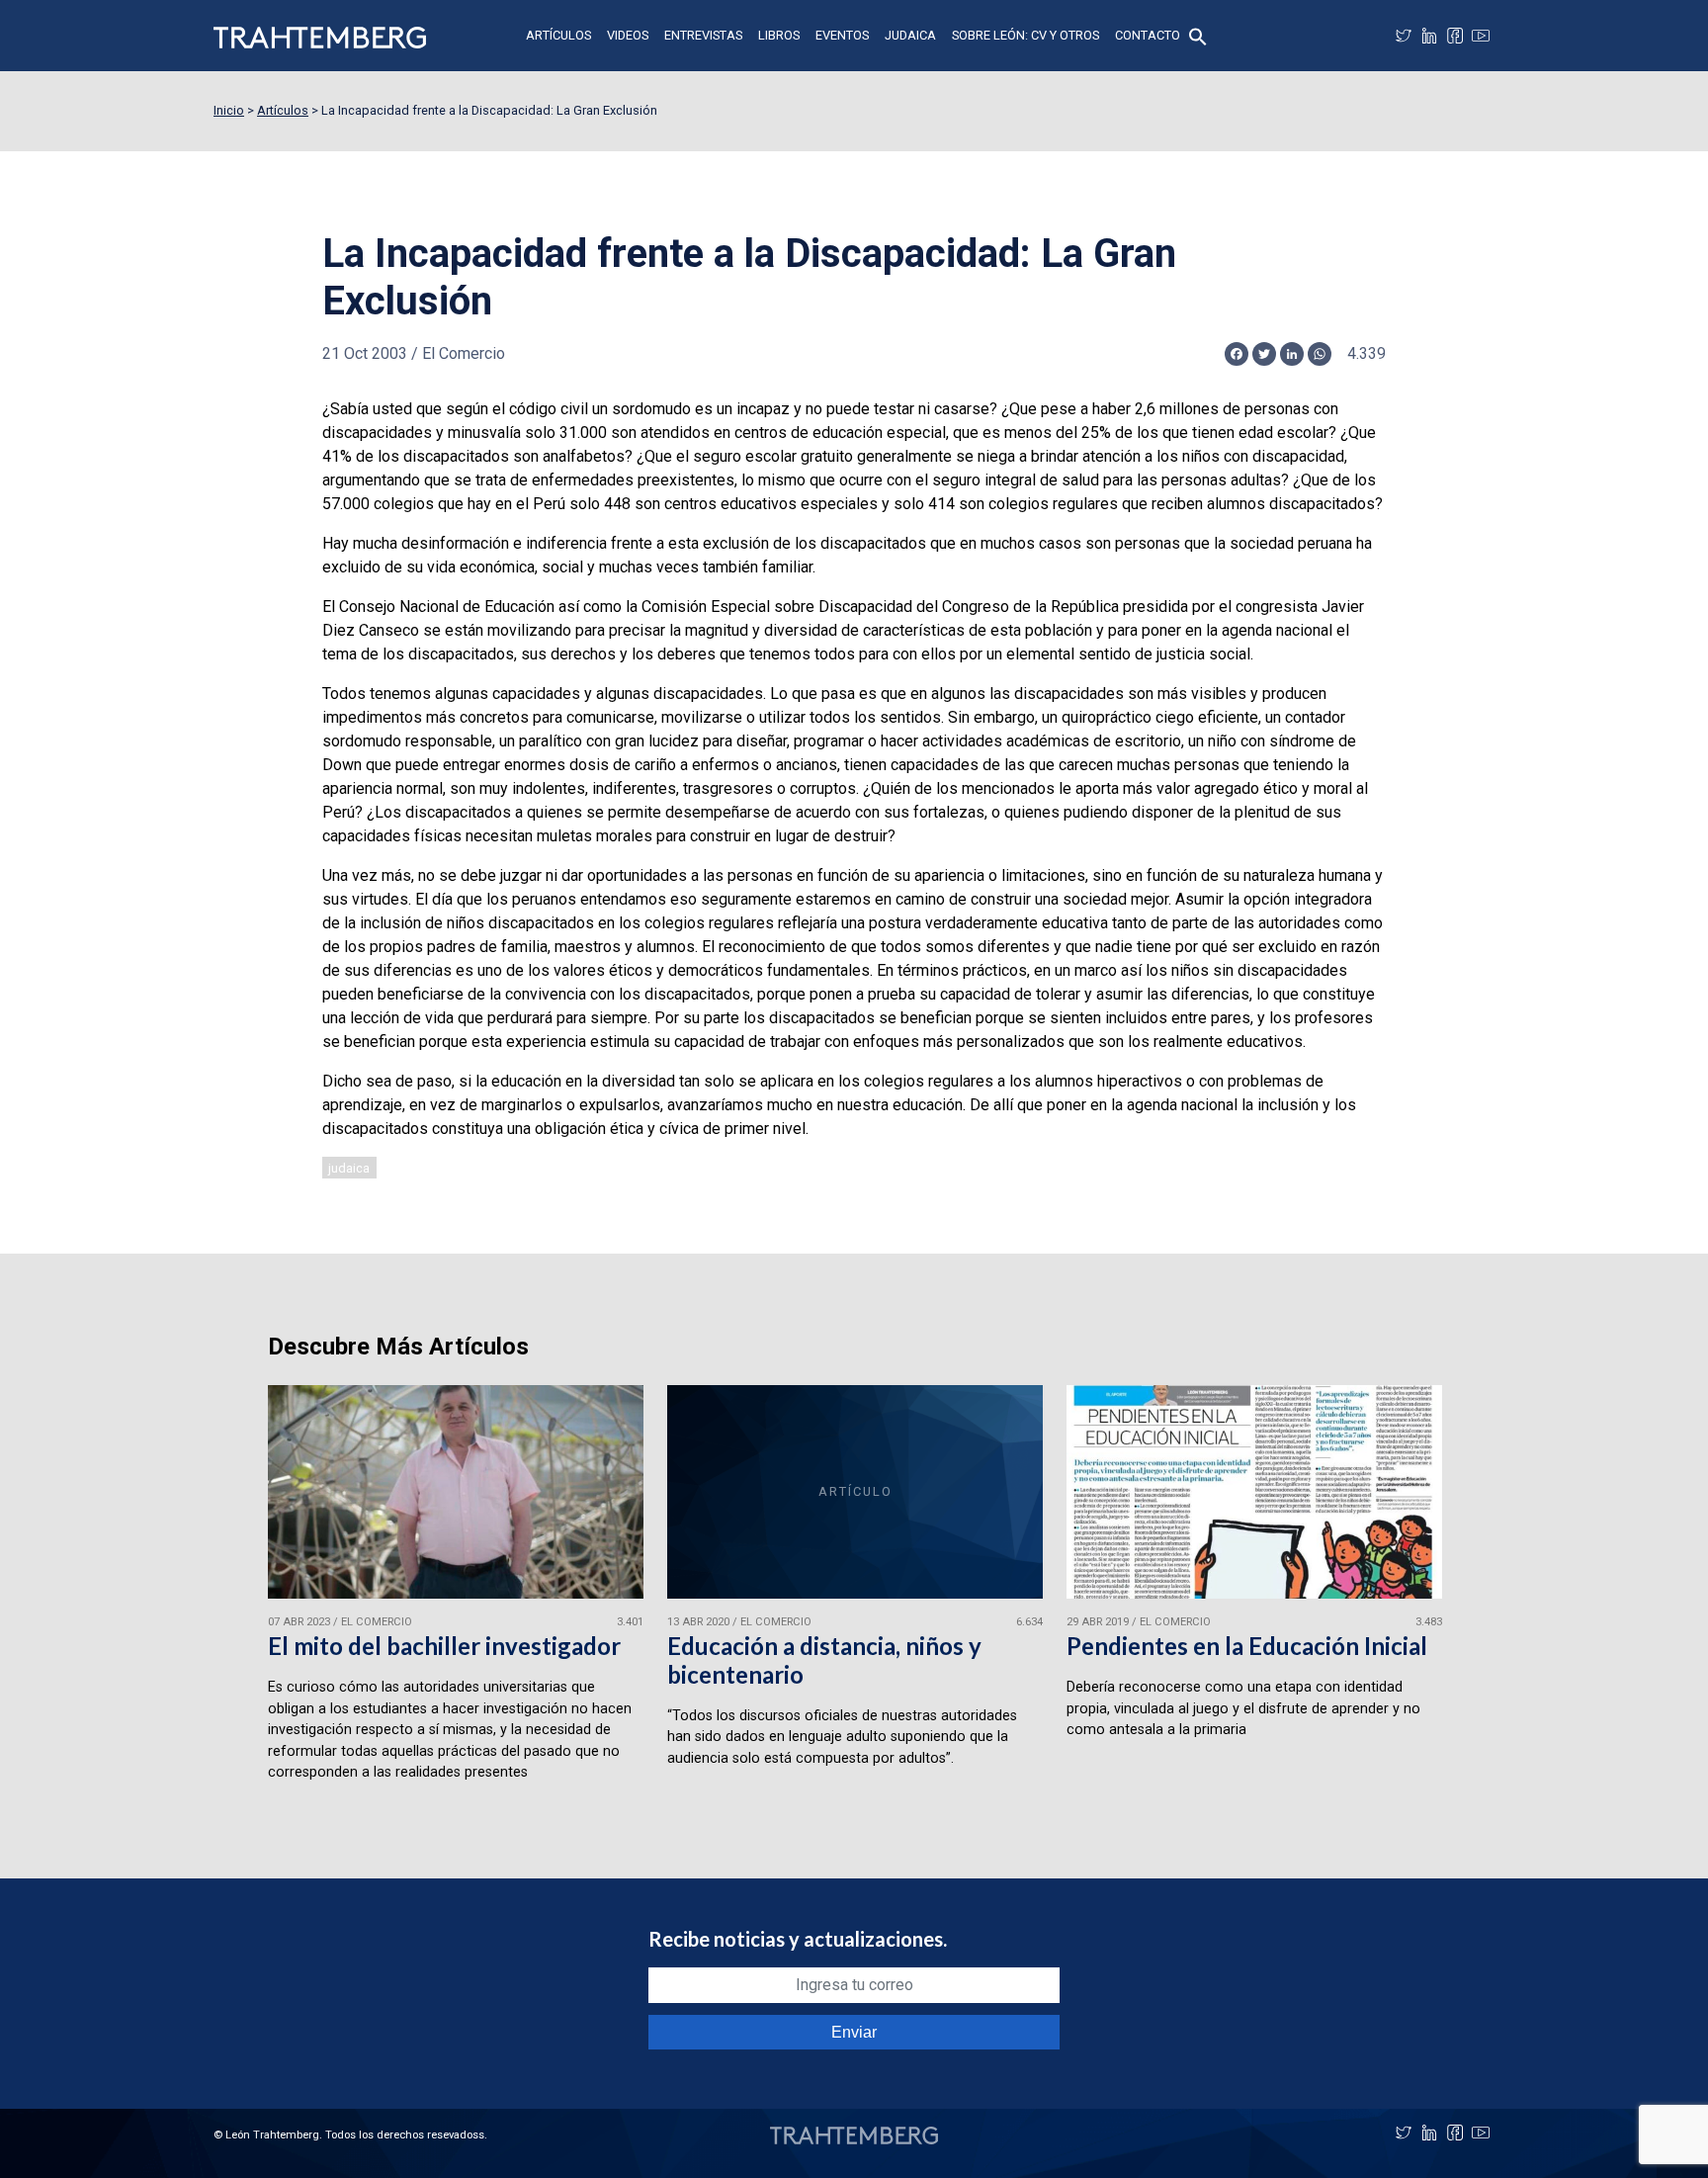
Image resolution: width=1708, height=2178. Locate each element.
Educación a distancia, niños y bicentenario (824, 1660)
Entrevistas (703, 35)
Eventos (842, 35)
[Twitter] (1404, 36)
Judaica (910, 35)
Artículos (558, 35)
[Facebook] (1455, 36)
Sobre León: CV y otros (1025, 35)
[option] (456, 1592)
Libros (779, 35)
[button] (1198, 35)
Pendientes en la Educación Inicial (1247, 1646)
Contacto (1148, 35)
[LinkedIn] (1429, 36)
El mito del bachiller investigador (444, 1646)
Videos (628, 35)
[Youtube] (1481, 36)
